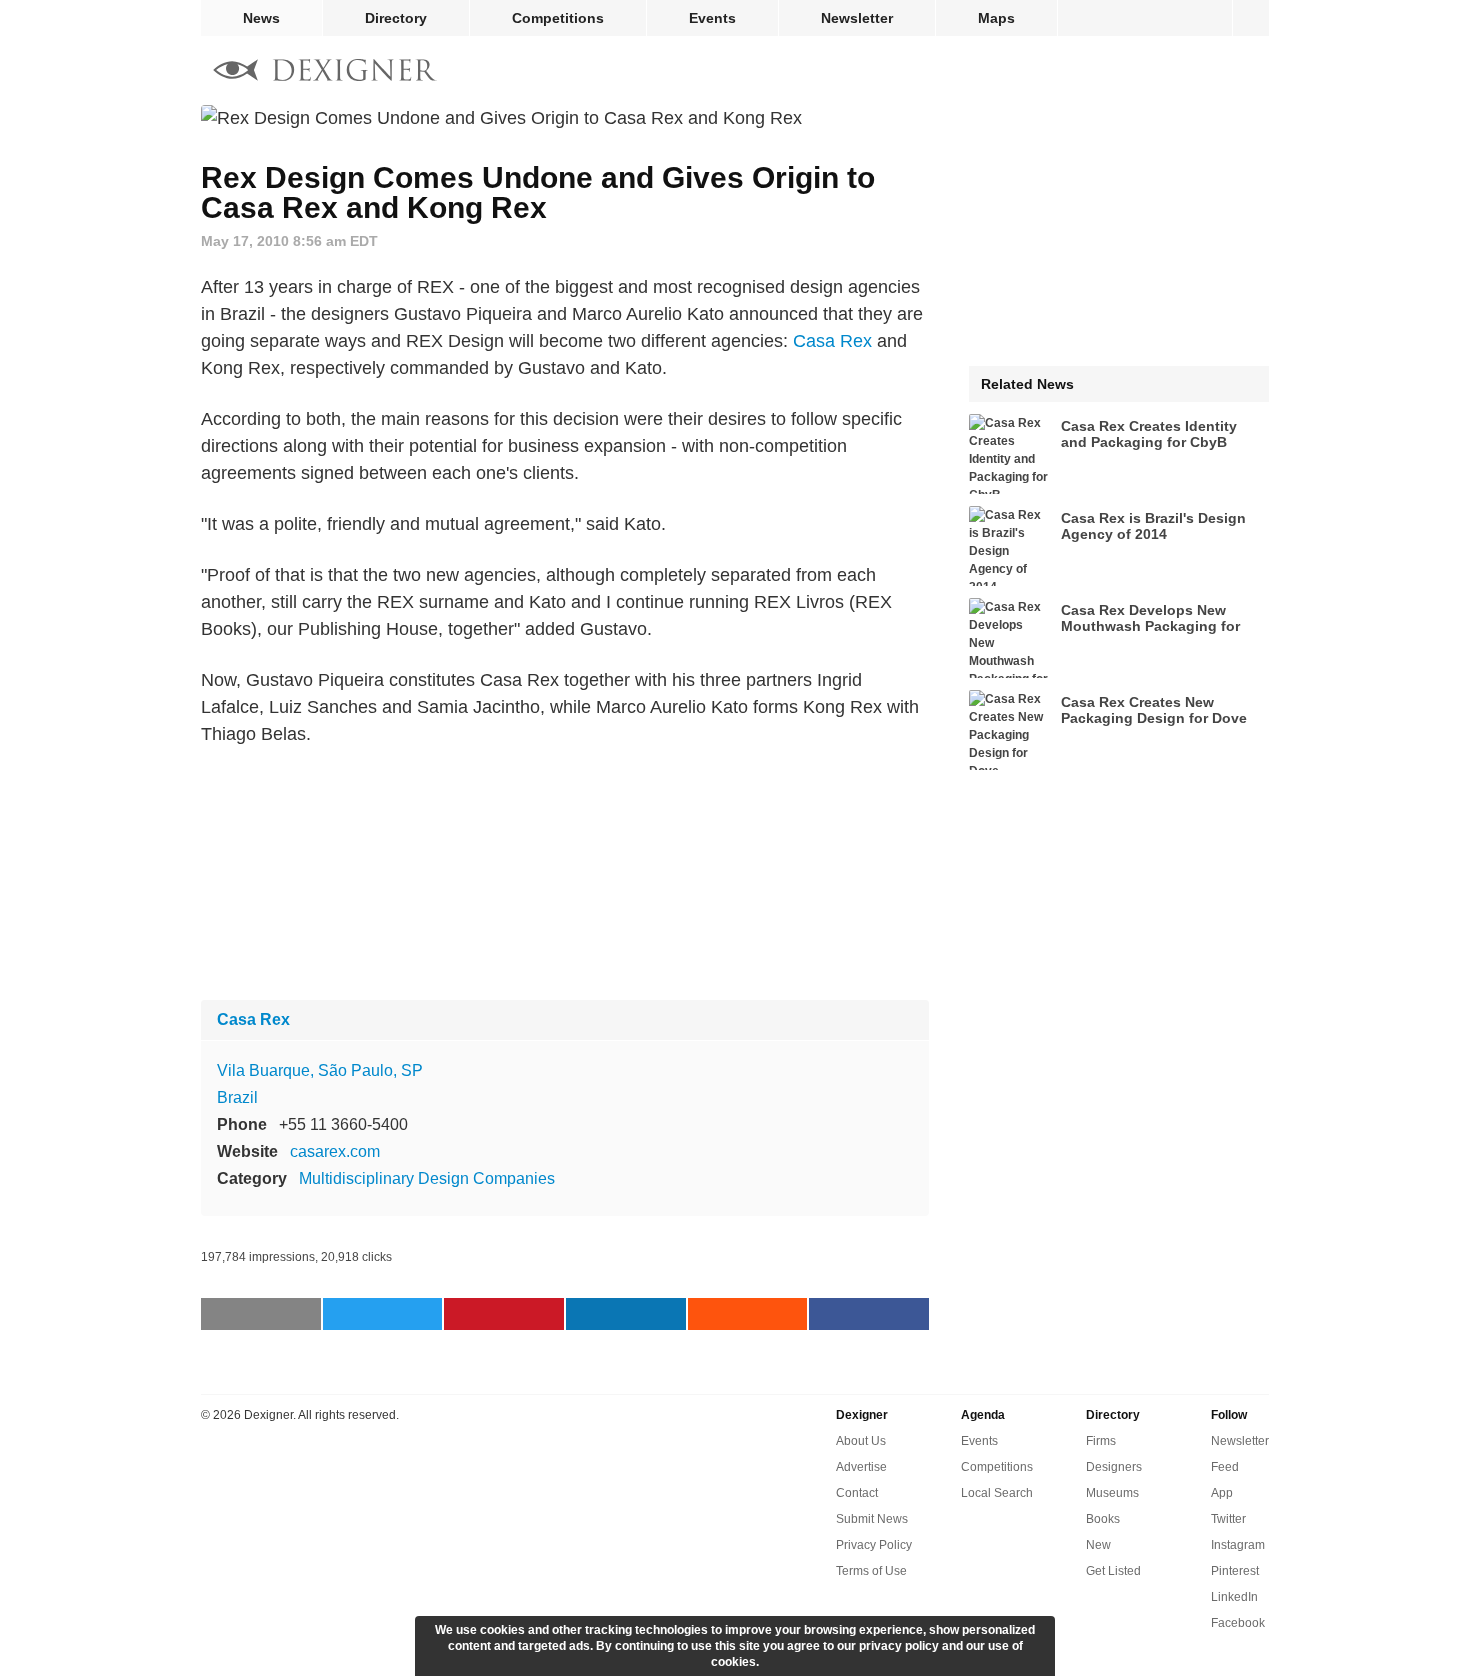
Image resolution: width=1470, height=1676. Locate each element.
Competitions (558, 18)
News (261, 18)
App (1222, 1493)
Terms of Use (871, 1571)
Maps (996, 18)
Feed (1225, 1467)
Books (1103, 1519)
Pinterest (1235, 1571)
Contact (857, 1493)
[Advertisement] (565, 874)
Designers (1114, 1467)
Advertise (861, 1467)
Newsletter (857, 18)
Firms (1101, 1441)
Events (712, 18)
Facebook (1238, 1623)
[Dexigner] (325, 72)
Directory (396, 18)
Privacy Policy (874, 1545)
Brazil (237, 1097)
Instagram (1238, 1545)
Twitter (1228, 1519)
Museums (1112, 1493)
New (1098, 1545)
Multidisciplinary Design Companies (427, 1178)
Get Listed (1113, 1571)
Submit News (872, 1519)
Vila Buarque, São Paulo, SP (320, 1070)
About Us (861, 1441)
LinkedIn (1234, 1597)
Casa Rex (832, 341)
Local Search (997, 1493)
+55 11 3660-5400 (343, 1124)
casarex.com (335, 1151)
